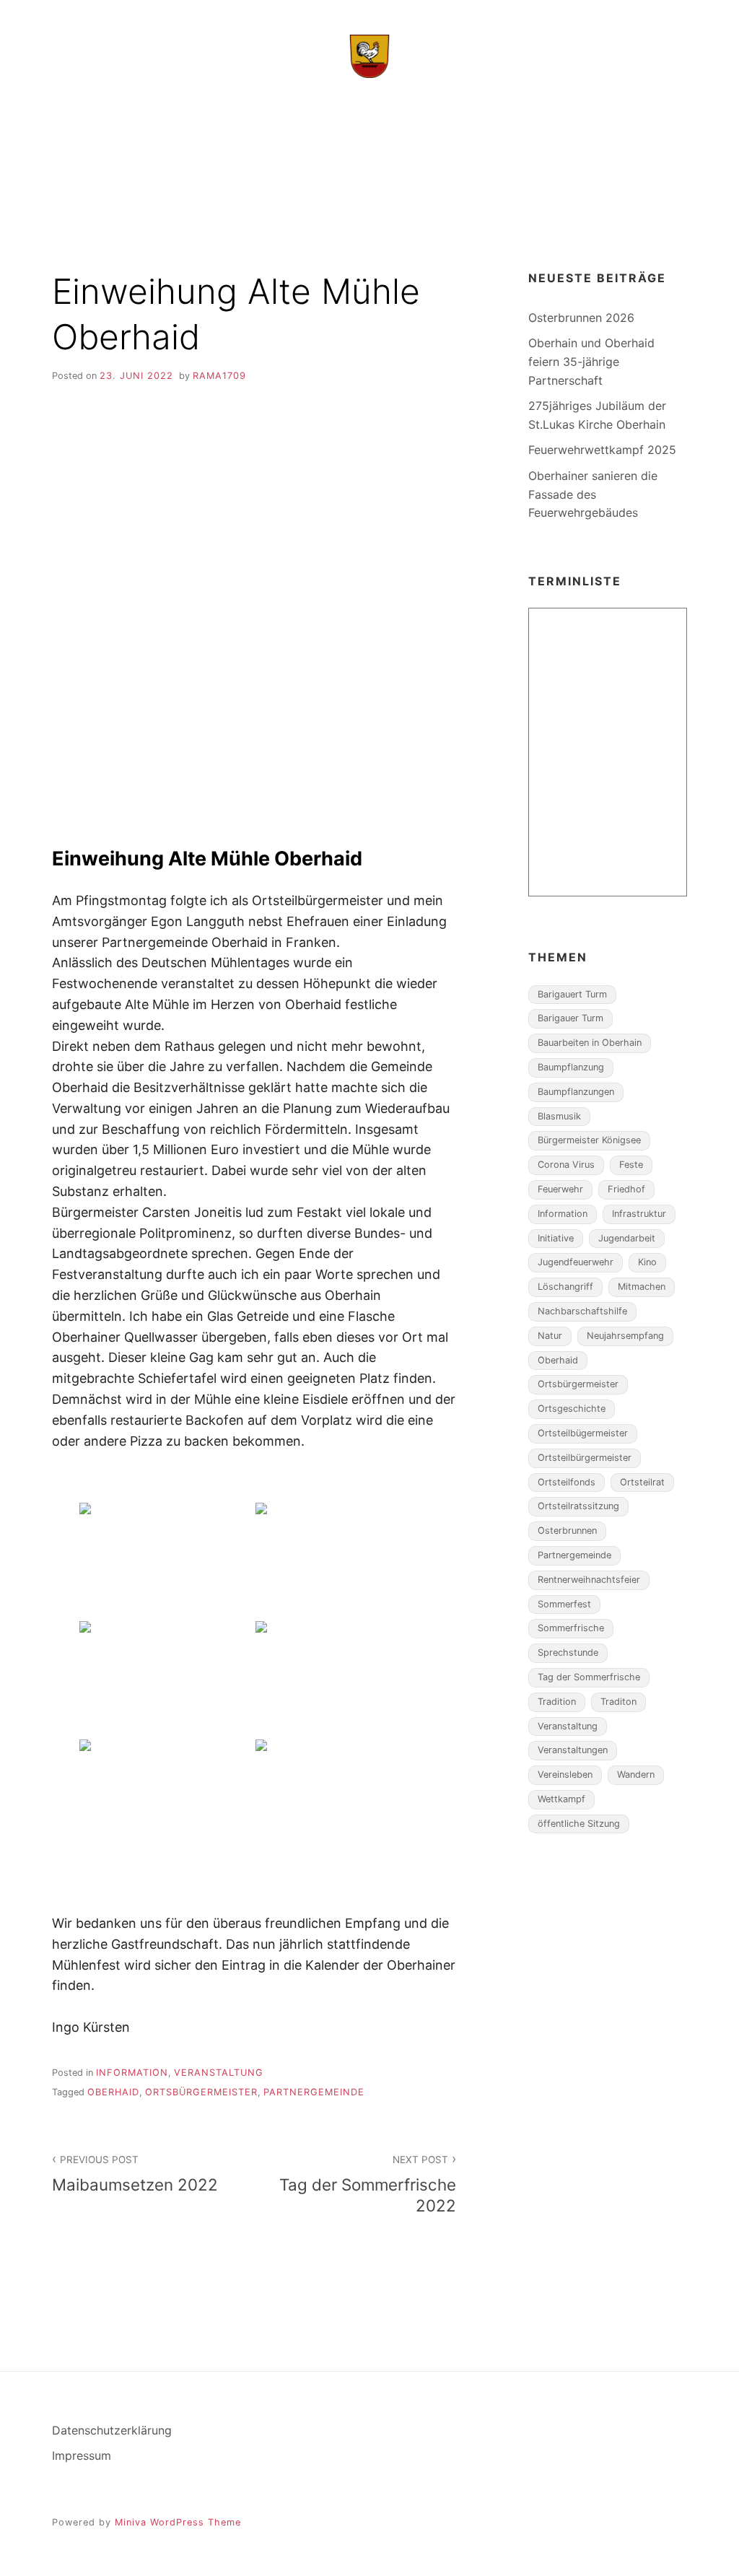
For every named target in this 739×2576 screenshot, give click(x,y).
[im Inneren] (166, 1679)
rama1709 (219, 376)
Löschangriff (565, 1287)
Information (132, 2073)
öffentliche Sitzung (579, 1824)
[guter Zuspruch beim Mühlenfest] (342, 1797)
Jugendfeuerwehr (576, 1262)
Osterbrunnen (567, 1531)
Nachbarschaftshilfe (582, 1311)
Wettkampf (561, 1799)
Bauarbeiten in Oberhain (590, 1043)
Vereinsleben (565, 1774)
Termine (201, 205)
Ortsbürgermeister (201, 2092)
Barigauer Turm (570, 1018)
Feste (631, 1165)
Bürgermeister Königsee (589, 1140)
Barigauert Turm (572, 994)
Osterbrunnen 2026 (581, 318)
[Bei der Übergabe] (342, 1560)
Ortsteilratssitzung (578, 1506)
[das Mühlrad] (342, 1679)
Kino (647, 1262)
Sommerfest (564, 1604)
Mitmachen (642, 1287)
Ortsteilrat (642, 1482)
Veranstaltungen (573, 1750)
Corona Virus (566, 1165)
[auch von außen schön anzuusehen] (166, 1797)
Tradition (557, 1702)
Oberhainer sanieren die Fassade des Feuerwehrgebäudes (593, 494)
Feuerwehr (560, 1189)
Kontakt (577, 205)
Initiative (556, 1238)
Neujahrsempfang (625, 1336)
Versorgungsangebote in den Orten (363, 205)
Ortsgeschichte (572, 1409)
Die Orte (131, 205)
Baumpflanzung (571, 1067)
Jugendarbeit (627, 1238)
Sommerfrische (571, 1628)
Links (516, 205)
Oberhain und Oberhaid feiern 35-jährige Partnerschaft (591, 361)
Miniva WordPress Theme (178, 2522)
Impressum (82, 2455)
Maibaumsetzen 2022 (135, 2174)
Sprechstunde (568, 1652)
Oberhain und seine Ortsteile (373, 113)
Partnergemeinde (314, 2092)
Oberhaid (113, 2092)
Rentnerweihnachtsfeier (589, 1580)
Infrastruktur (639, 1214)
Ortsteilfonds (567, 1482)
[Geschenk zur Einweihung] (166, 1560)
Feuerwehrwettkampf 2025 (602, 450)
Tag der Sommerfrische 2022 (368, 2184)
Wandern (636, 1774)
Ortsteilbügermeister (583, 1433)
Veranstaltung (219, 2073)
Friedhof (626, 1189)
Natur (550, 1336)
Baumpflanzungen (576, 1092)
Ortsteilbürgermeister (585, 1458)
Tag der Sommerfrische (589, 1677)
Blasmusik (559, 1116)
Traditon (618, 1702)
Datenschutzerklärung (112, 2430)
